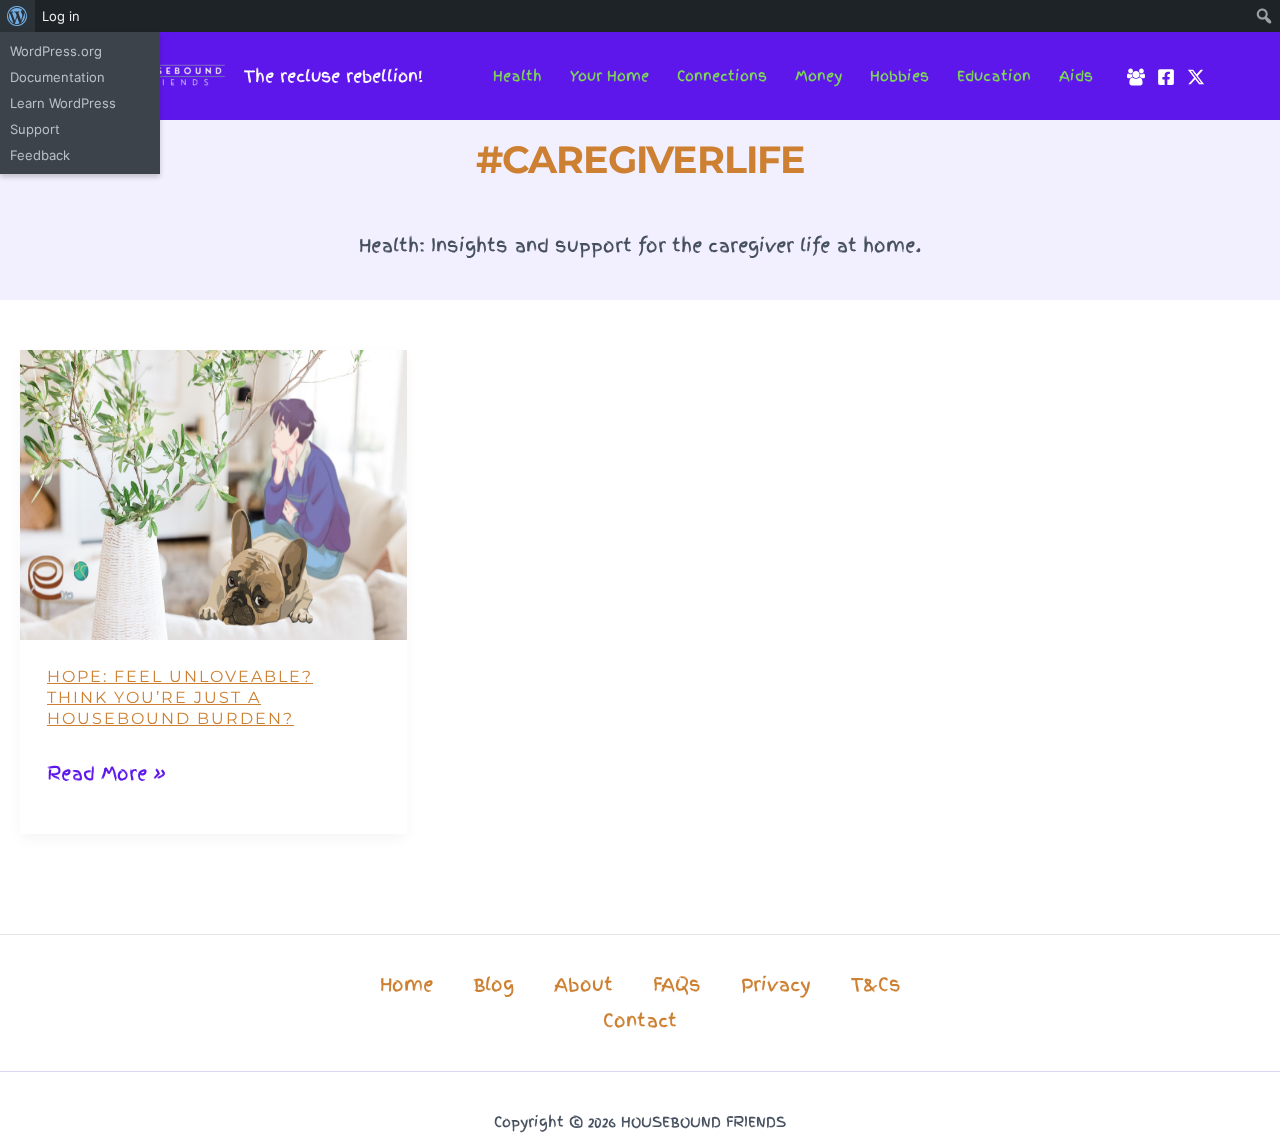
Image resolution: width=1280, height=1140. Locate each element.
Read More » (106, 775)
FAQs (677, 984)
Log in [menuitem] (61, 16)
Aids (1076, 76)
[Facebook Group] (1136, 77)
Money (818, 76)
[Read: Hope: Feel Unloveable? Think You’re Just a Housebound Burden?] (213, 493)
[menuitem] (17, 16)
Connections (722, 76)
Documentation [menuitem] (57, 77)
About (583, 984)
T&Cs (876, 984)
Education (994, 76)
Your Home (609, 76)
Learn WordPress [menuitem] (63, 103)
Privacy (776, 984)
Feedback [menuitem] (40, 155)
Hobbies (899, 76)
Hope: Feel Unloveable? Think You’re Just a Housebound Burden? (180, 697)
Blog (493, 984)
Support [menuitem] (35, 129)
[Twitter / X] (1196, 77)
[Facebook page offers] (1166, 77)
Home (406, 984)
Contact (640, 1020)
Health (517, 76)
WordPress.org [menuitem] (56, 51)
